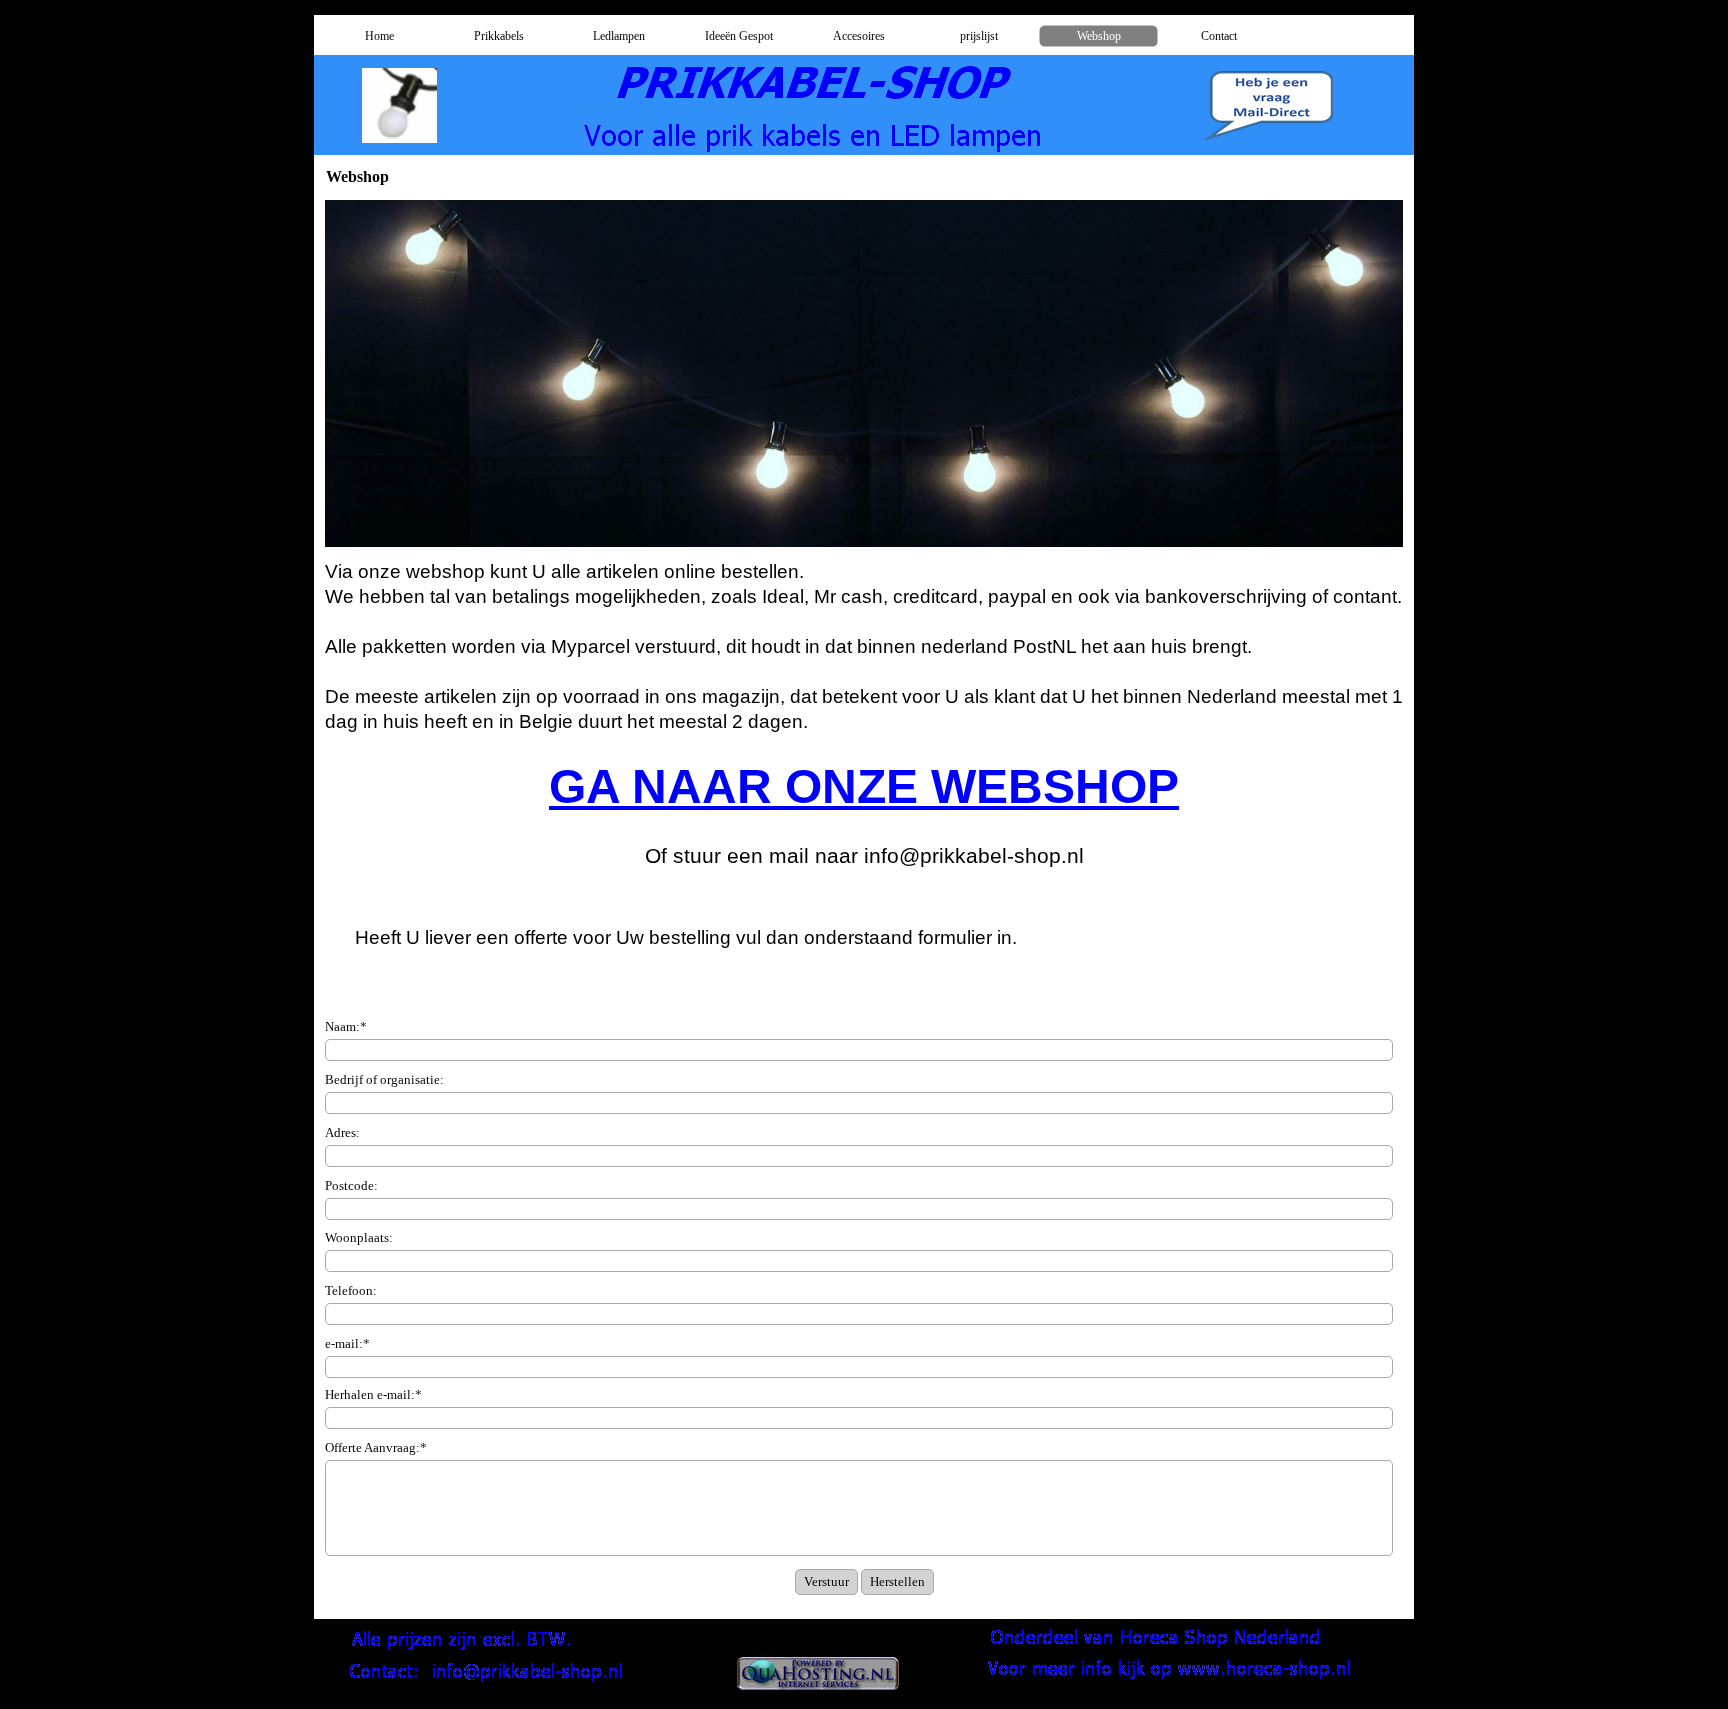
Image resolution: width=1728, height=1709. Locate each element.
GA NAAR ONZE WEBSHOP (864, 786)
